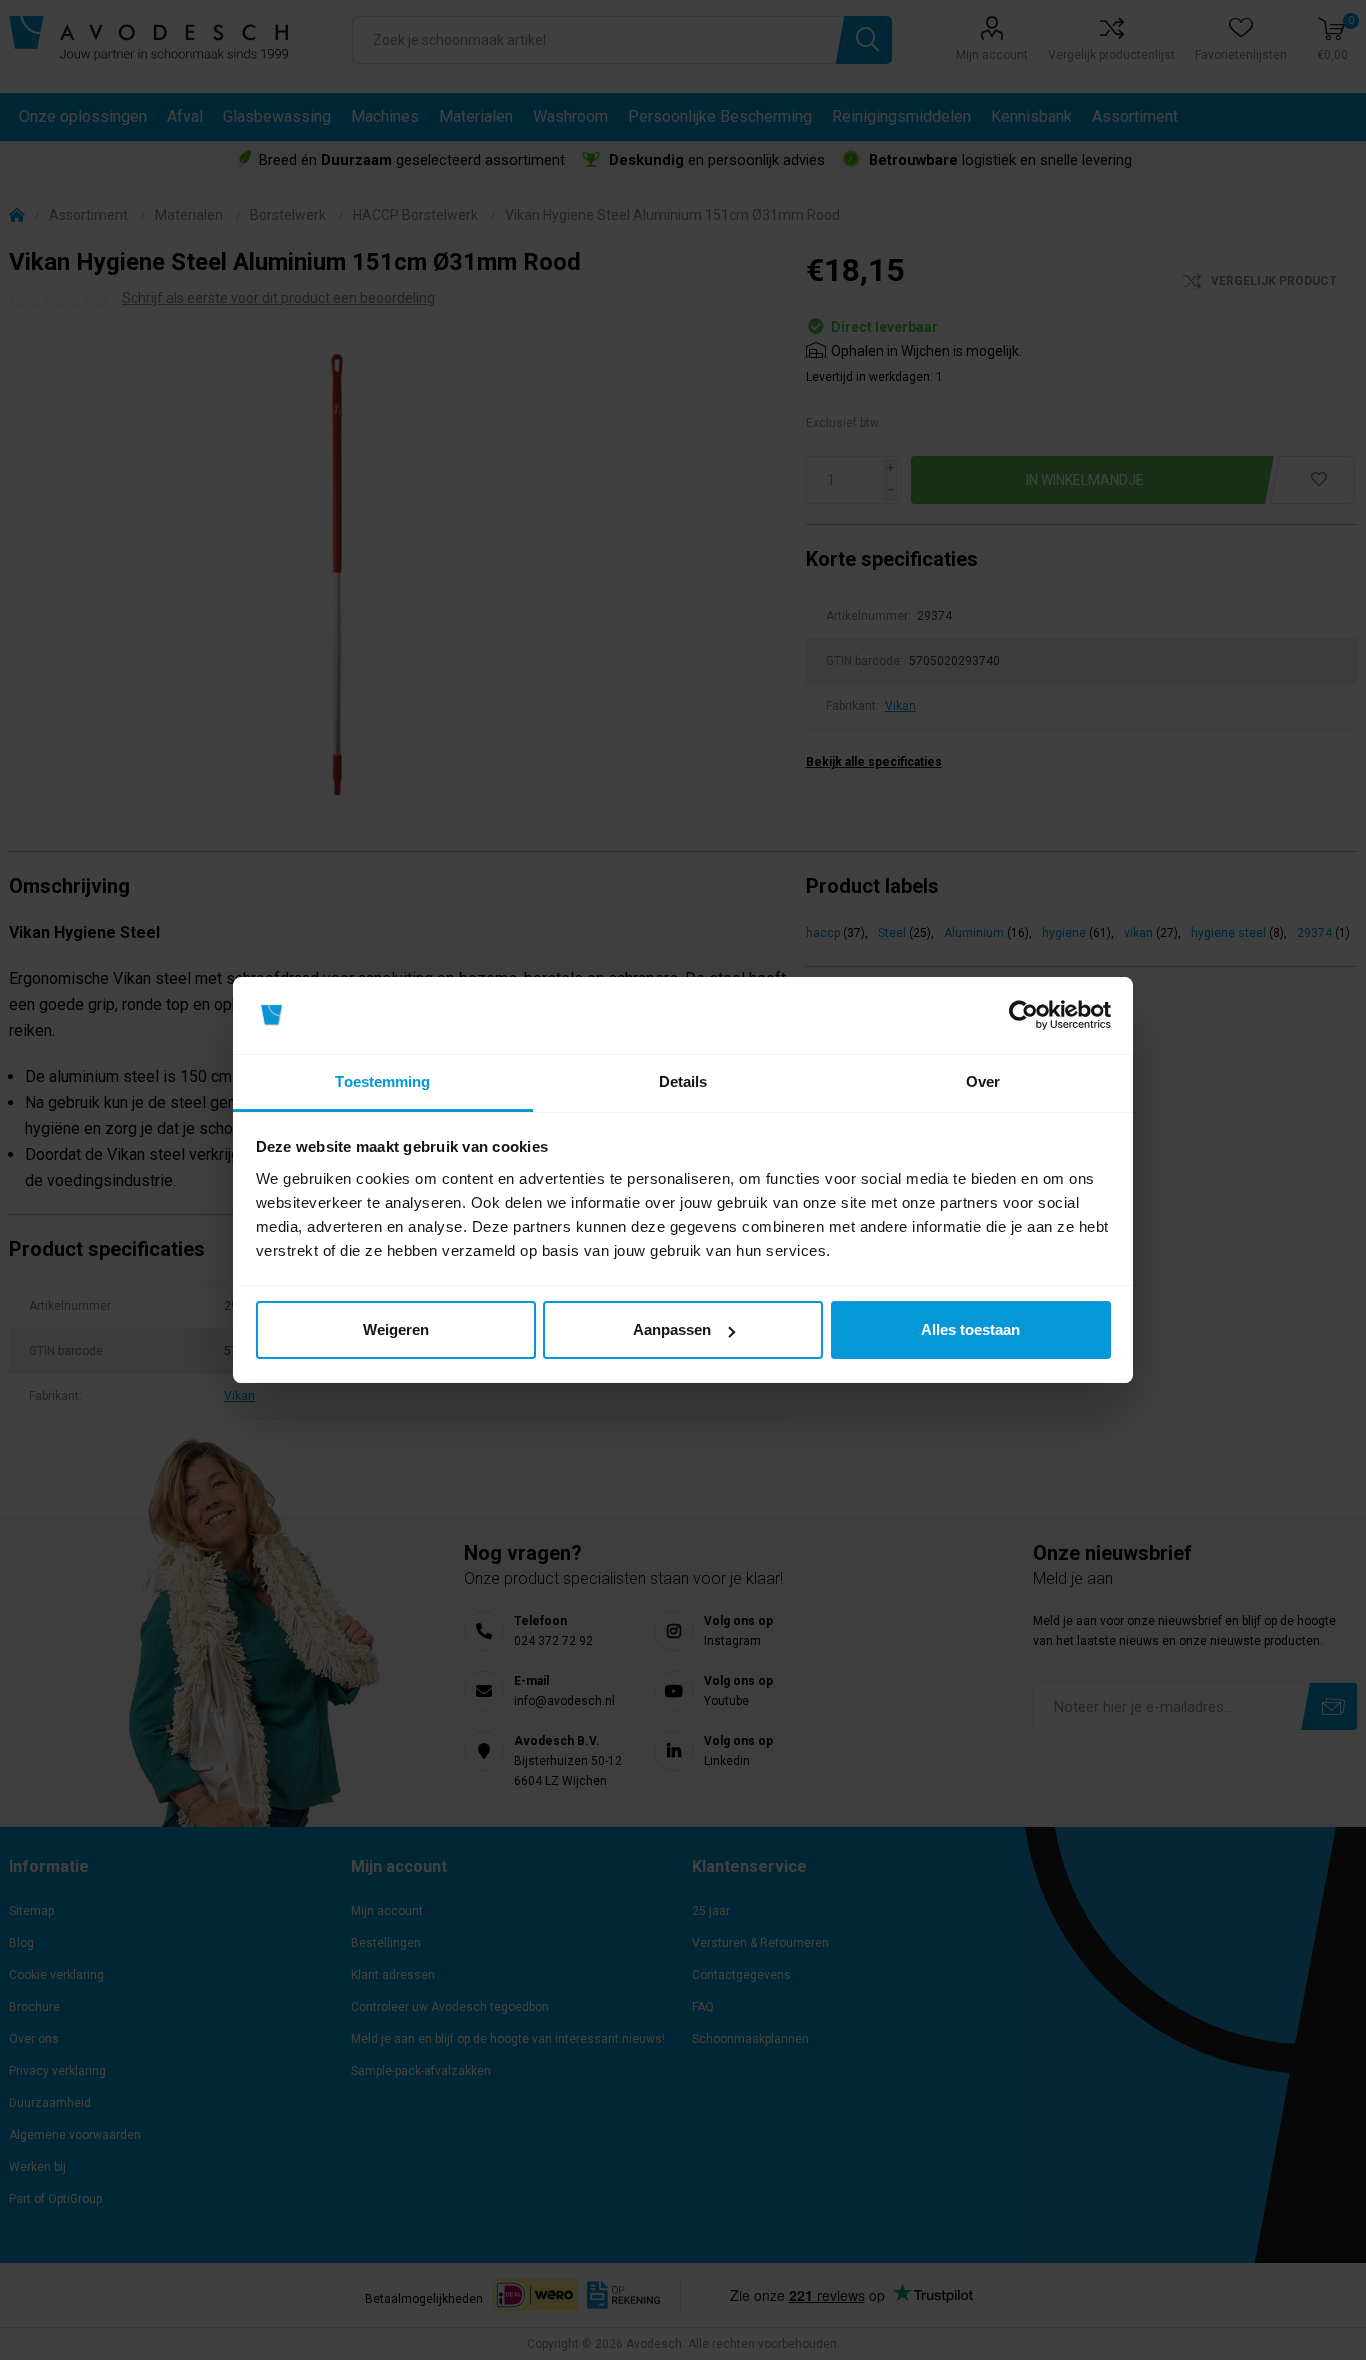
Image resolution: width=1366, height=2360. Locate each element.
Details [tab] (683, 1081)
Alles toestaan (970, 1329)
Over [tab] (983, 1081)
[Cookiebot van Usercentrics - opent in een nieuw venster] (1023, 1016)
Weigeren (396, 1329)
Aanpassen (672, 1329)
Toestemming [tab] (382, 1081)
